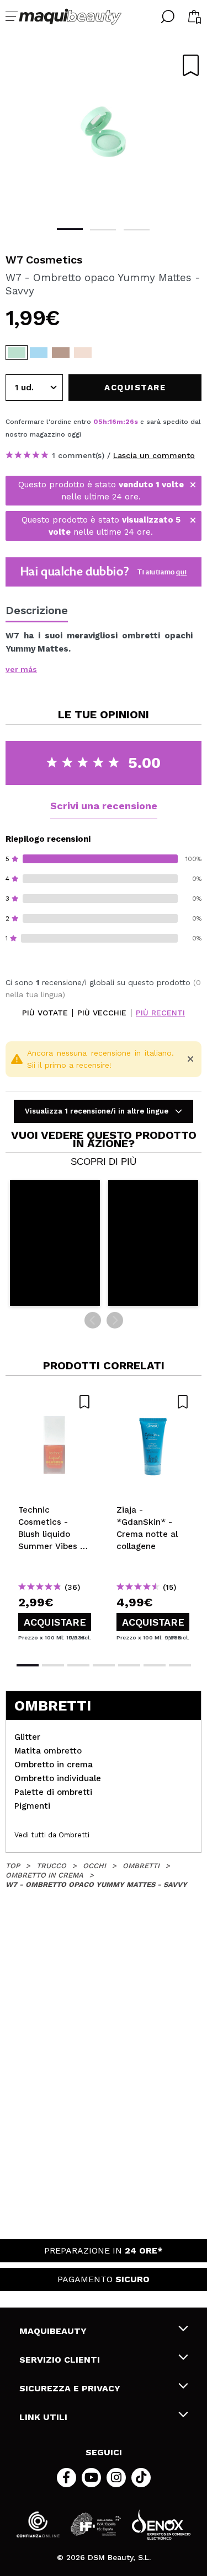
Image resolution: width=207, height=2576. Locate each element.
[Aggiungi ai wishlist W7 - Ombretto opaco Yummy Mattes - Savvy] (191, 65)
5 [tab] (129, 1665)
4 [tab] (104, 1665)
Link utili (43, 2417)
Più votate (45, 1013)
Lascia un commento (154, 455)
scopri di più (104, 1162)
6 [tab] (155, 1665)
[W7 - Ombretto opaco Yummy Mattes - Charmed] (83, 353)
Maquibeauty (53, 2331)
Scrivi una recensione (104, 806)
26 (130, 422)
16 (113, 422)
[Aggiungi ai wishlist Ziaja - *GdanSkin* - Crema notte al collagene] (153, 1402)
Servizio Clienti (60, 2360)
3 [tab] (137, 230)
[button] (55, 1243)
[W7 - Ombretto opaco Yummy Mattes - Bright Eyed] (39, 353)
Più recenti (160, 1013)
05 (98, 422)
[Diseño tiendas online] (161, 2524)
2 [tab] (103, 230)
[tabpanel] (104, 132)
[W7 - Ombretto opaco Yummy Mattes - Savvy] (17, 353)
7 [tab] (180, 1665)
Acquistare (55, 1622)
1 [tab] (70, 229)
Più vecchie (102, 1013)
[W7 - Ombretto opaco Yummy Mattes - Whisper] (61, 353)
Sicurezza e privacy (70, 2388)
